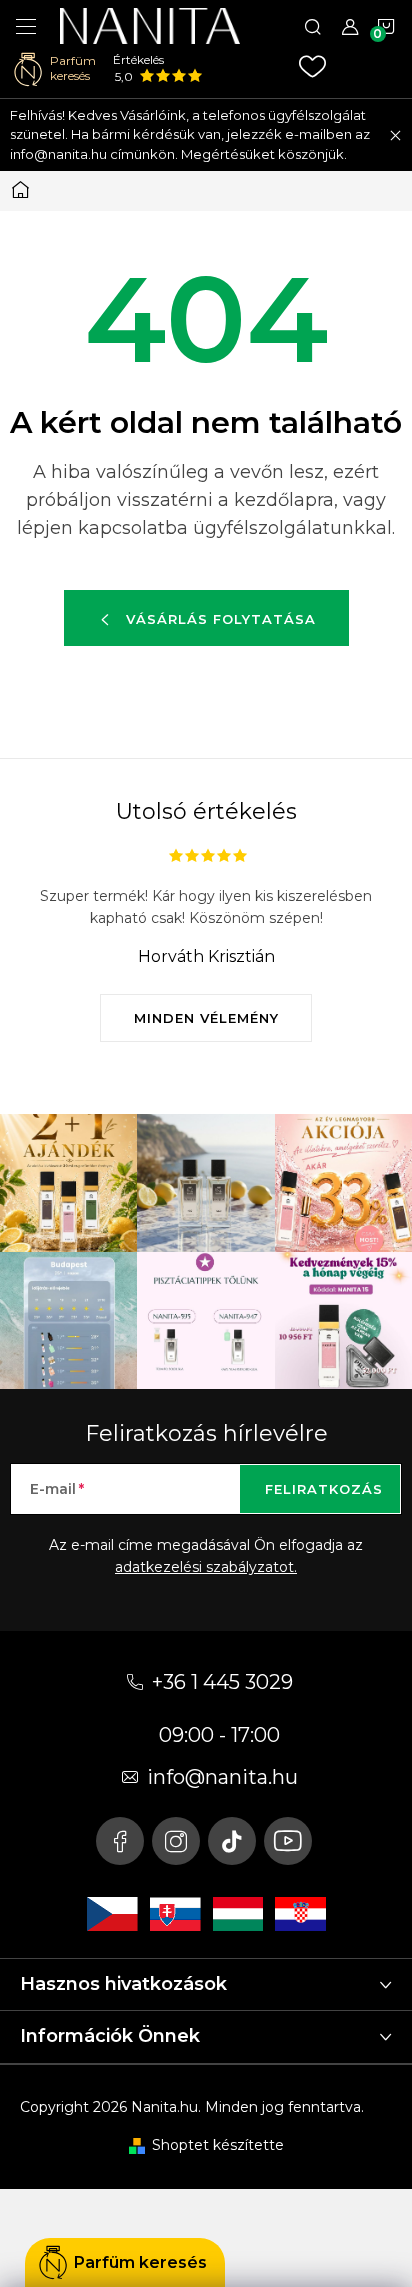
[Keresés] (313, 26)
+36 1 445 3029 (222, 1682)
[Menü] (26, 26)
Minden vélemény (206, 1018)
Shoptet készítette (218, 2145)
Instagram (176, 1841)
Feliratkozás (324, 1489)
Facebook (120, 1841)
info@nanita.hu (222, 1777)
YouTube (288, 1841)
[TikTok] (232, 1841)
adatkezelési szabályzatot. (206, 1567)
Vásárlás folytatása (221, 619)
